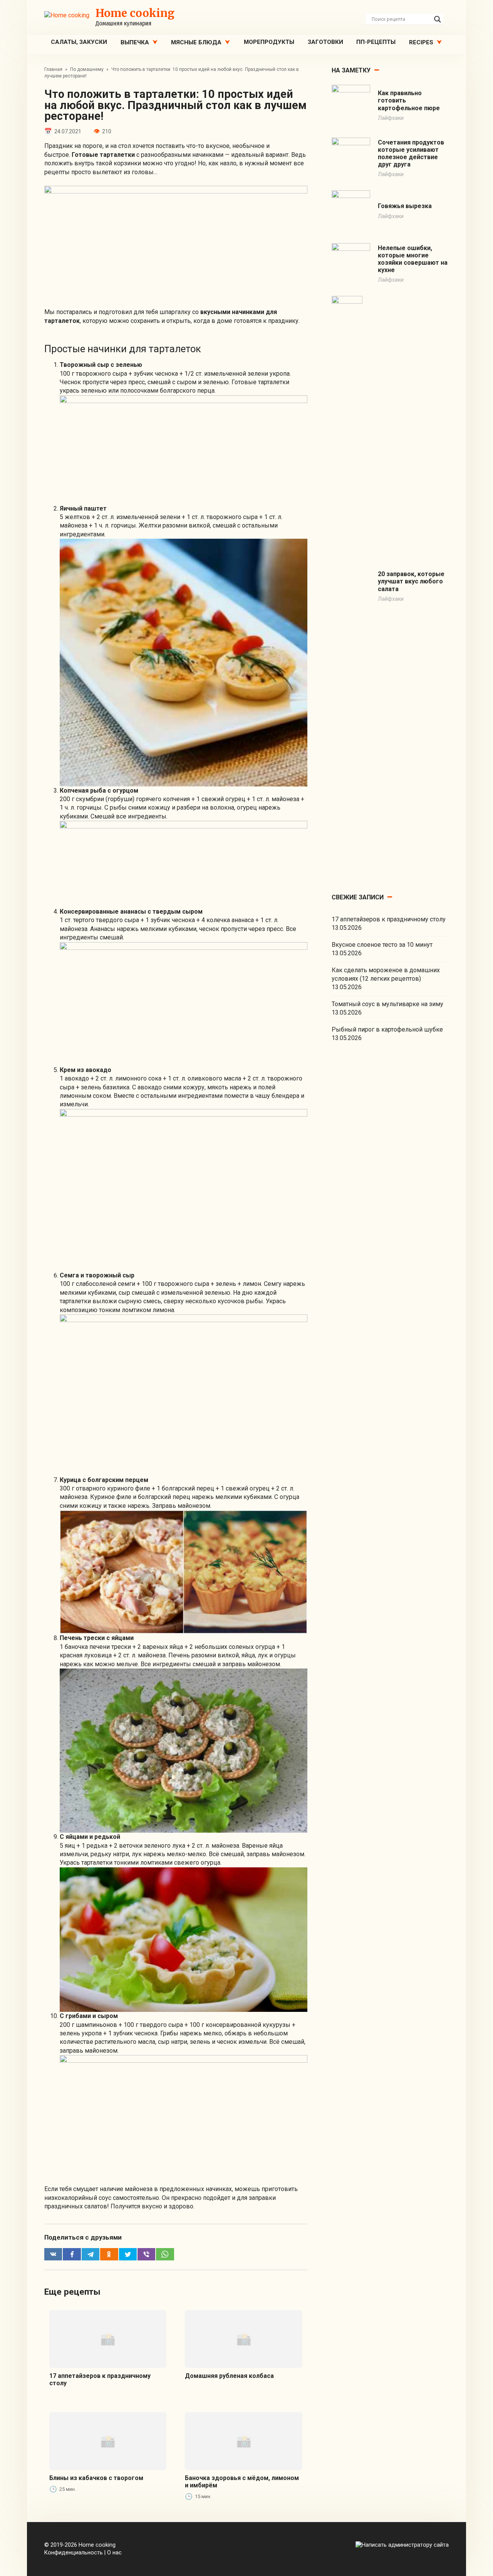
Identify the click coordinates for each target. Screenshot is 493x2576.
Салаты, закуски (79, 42)
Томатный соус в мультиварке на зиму (387, 1004)
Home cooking (135, 13)
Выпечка (135, 42)
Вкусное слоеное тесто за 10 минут (382, 945)
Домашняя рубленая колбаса (229, 2376)
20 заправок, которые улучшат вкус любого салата (411, 581)
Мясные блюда (196, 42)
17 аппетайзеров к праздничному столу (389, 919)
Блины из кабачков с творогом (96, 2478)
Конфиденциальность (74, 2553)
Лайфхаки (391, 118)
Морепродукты (269, 42)
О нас (114, 2553)
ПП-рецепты (376, 42)
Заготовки (325, 42)
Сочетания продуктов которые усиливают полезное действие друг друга (411, 154)
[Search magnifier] (438, 19)
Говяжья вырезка (405, 206)
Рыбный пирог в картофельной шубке (387, 1029)
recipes (421, 42)
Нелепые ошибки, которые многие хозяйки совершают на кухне (413, 259)
